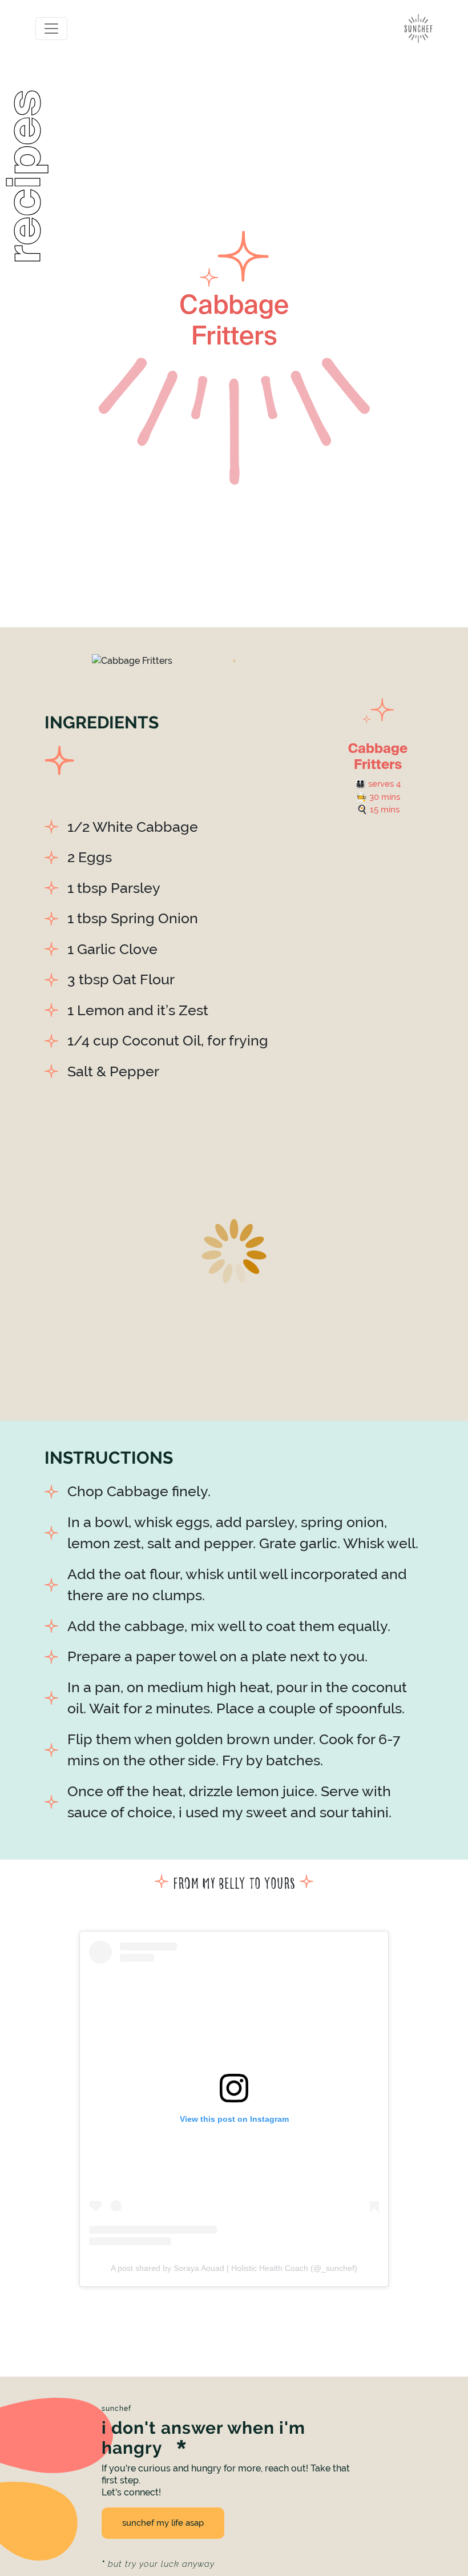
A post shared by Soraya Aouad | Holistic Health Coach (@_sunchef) (234, 2268)
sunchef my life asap (163, 2523)
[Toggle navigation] (51, 29)
